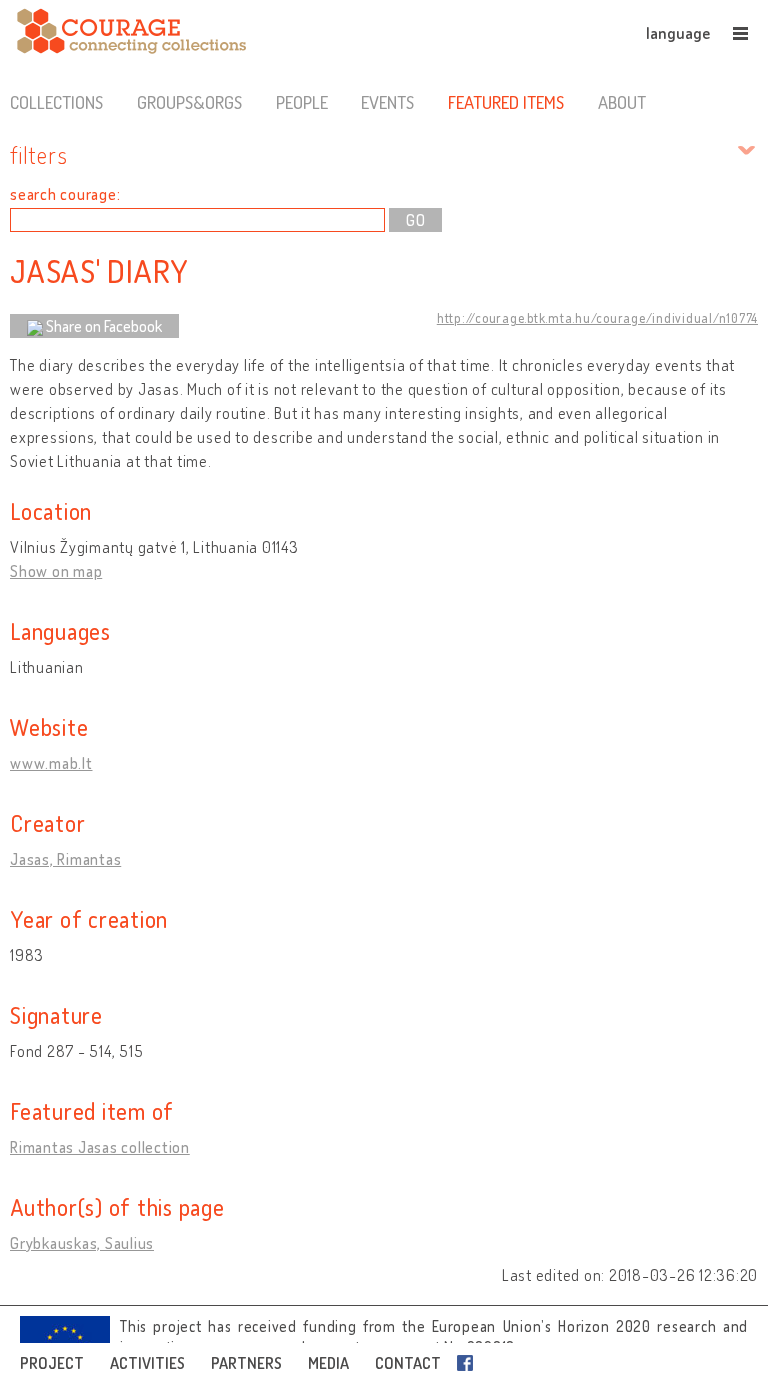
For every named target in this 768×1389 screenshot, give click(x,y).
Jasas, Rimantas (65, 859)
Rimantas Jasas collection (100, 1147)
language (678, 33)
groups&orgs (189, 102)
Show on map (56, 571)
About (622, 102)
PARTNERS (246, 1363)
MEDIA (328, 1363)
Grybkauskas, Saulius (82, 1243)
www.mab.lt (51, 763)
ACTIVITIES (147, 1363)
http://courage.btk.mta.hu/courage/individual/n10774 (597, 318)
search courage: (65, 194)
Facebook (469, 1363)
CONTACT (408, 1363)
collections (56, 102)
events (387, 102)
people (302, 102)
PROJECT (52, 1363)
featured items (506, 102)
